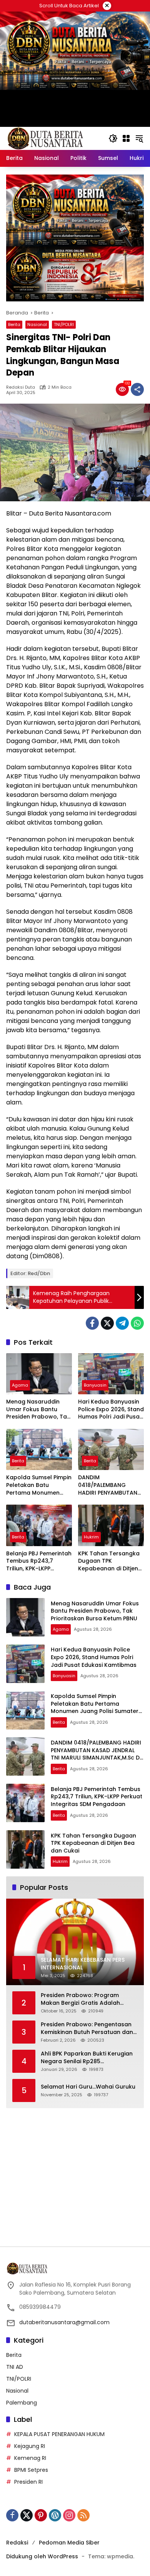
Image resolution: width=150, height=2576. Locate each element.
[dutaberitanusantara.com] (45, 138)
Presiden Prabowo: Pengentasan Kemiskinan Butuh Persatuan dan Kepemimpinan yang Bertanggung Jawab (89, 2028)
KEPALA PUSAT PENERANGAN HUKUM (59, 2434)
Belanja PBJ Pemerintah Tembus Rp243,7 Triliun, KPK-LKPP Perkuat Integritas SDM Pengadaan (39, 1561)
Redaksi (17, 2543)
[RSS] (83, 2515)
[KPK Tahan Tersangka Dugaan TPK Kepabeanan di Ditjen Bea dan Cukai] (111, 1525)
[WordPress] (55, 2515)
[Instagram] (69, 2515)
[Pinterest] (41, 2515)
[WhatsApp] (137, 1323)
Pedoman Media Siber (69, 2543)
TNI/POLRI (64, 324)
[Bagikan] (137, 389)
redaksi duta (21, 387)
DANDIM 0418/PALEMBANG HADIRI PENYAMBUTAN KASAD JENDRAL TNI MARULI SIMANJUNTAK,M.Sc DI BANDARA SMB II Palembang (108, 1485)
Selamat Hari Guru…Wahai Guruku (88, 2087)
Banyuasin (95, 1385)
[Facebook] (92, 1323)
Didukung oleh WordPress (42, 2556)
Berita (14, 324)
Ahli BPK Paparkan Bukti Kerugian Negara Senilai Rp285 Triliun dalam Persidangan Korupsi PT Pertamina (89, 2058)
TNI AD (15, 2367)
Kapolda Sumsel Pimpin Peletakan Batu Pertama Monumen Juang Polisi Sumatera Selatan (39, 1485)
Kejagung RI (30, 2446)
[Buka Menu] (126, 138)
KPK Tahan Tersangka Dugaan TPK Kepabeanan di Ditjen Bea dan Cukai (109, 1561)
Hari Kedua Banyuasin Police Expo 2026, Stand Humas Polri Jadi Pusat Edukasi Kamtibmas (111, 1409)
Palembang (22, 2403)
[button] (113, 138)
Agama (20, 1385)
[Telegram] (122, 1323)
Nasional (37, 324)
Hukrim (91, 1537)
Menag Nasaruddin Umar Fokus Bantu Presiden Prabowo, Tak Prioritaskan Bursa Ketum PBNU (38, 1409)
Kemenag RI (30, 2458)
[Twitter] (107, 1323)
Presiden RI (28, 2482)
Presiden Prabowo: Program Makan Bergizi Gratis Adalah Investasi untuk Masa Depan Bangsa (80, 1999)
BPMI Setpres (31, 2470)
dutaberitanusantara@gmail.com (64, 2322)
